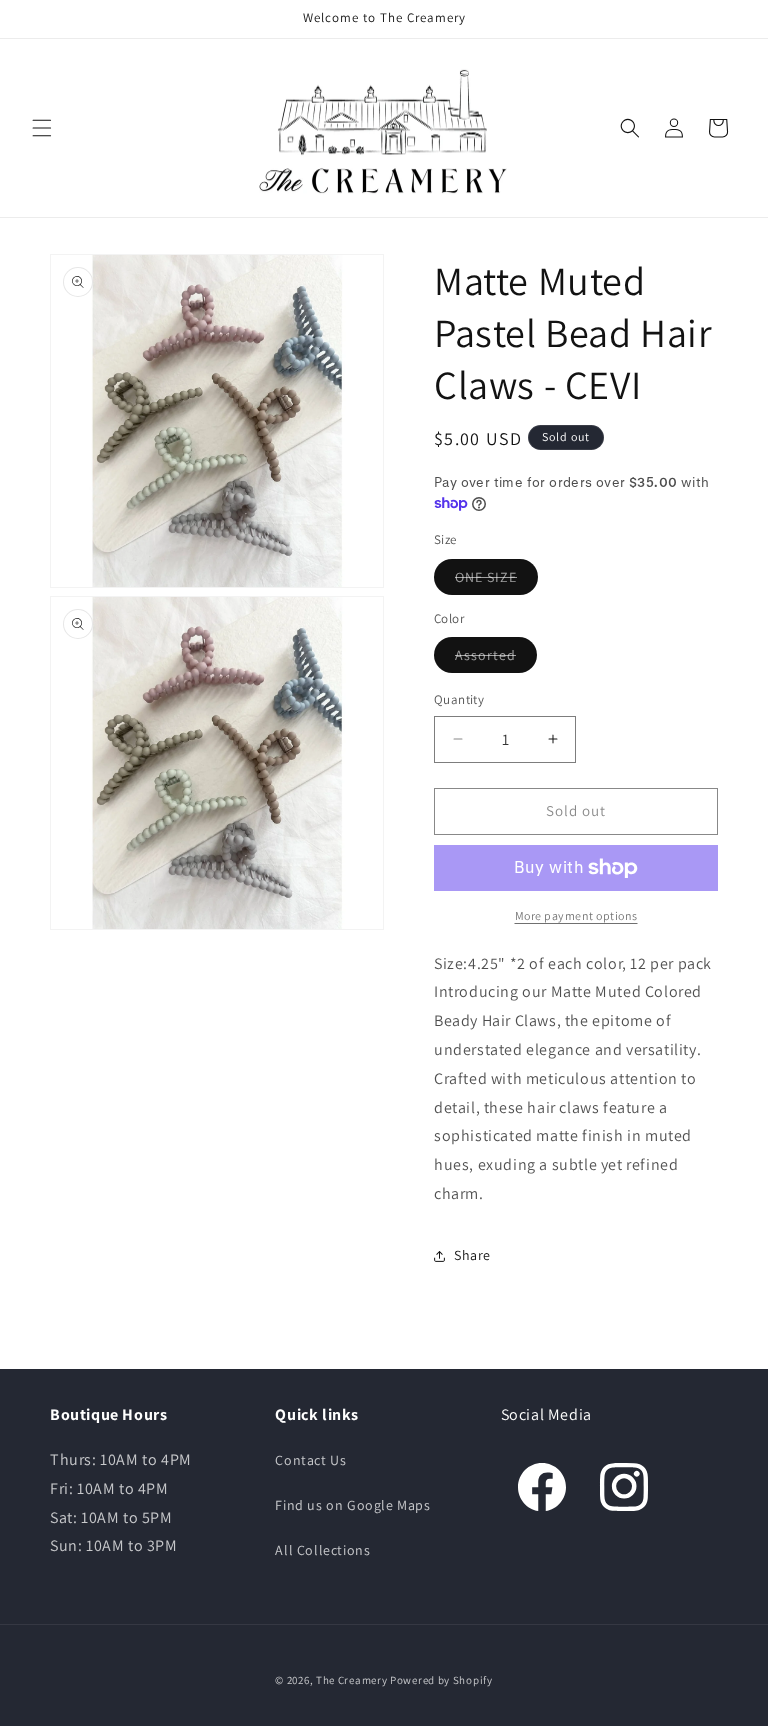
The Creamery (351, 1680)
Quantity (459, 699)
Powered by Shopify (441, 1680)
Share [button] (472, 1255)
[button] (42, 128)
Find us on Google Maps (352, 1505)
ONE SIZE (486, 577)
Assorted (485, 655)
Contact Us (310, 1460)
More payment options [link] (576, 915)
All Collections (322, 1550)
